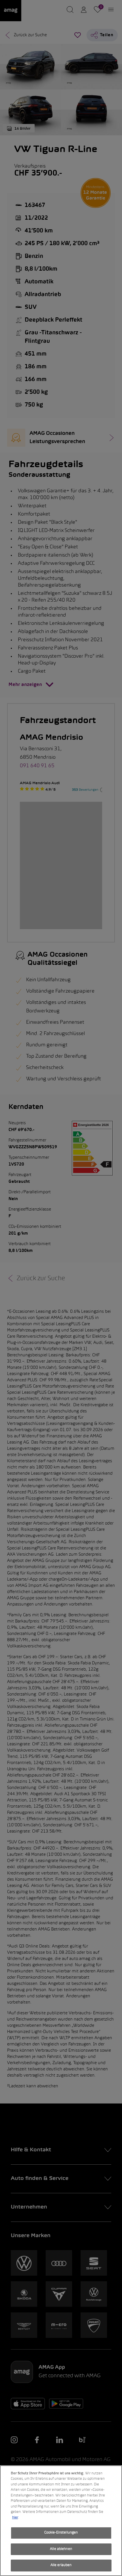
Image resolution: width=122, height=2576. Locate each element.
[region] (61, 2521)
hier (15, 2518)
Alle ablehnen (61, 2549)
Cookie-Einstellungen (61, 2533)
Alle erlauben (61, 2565)
